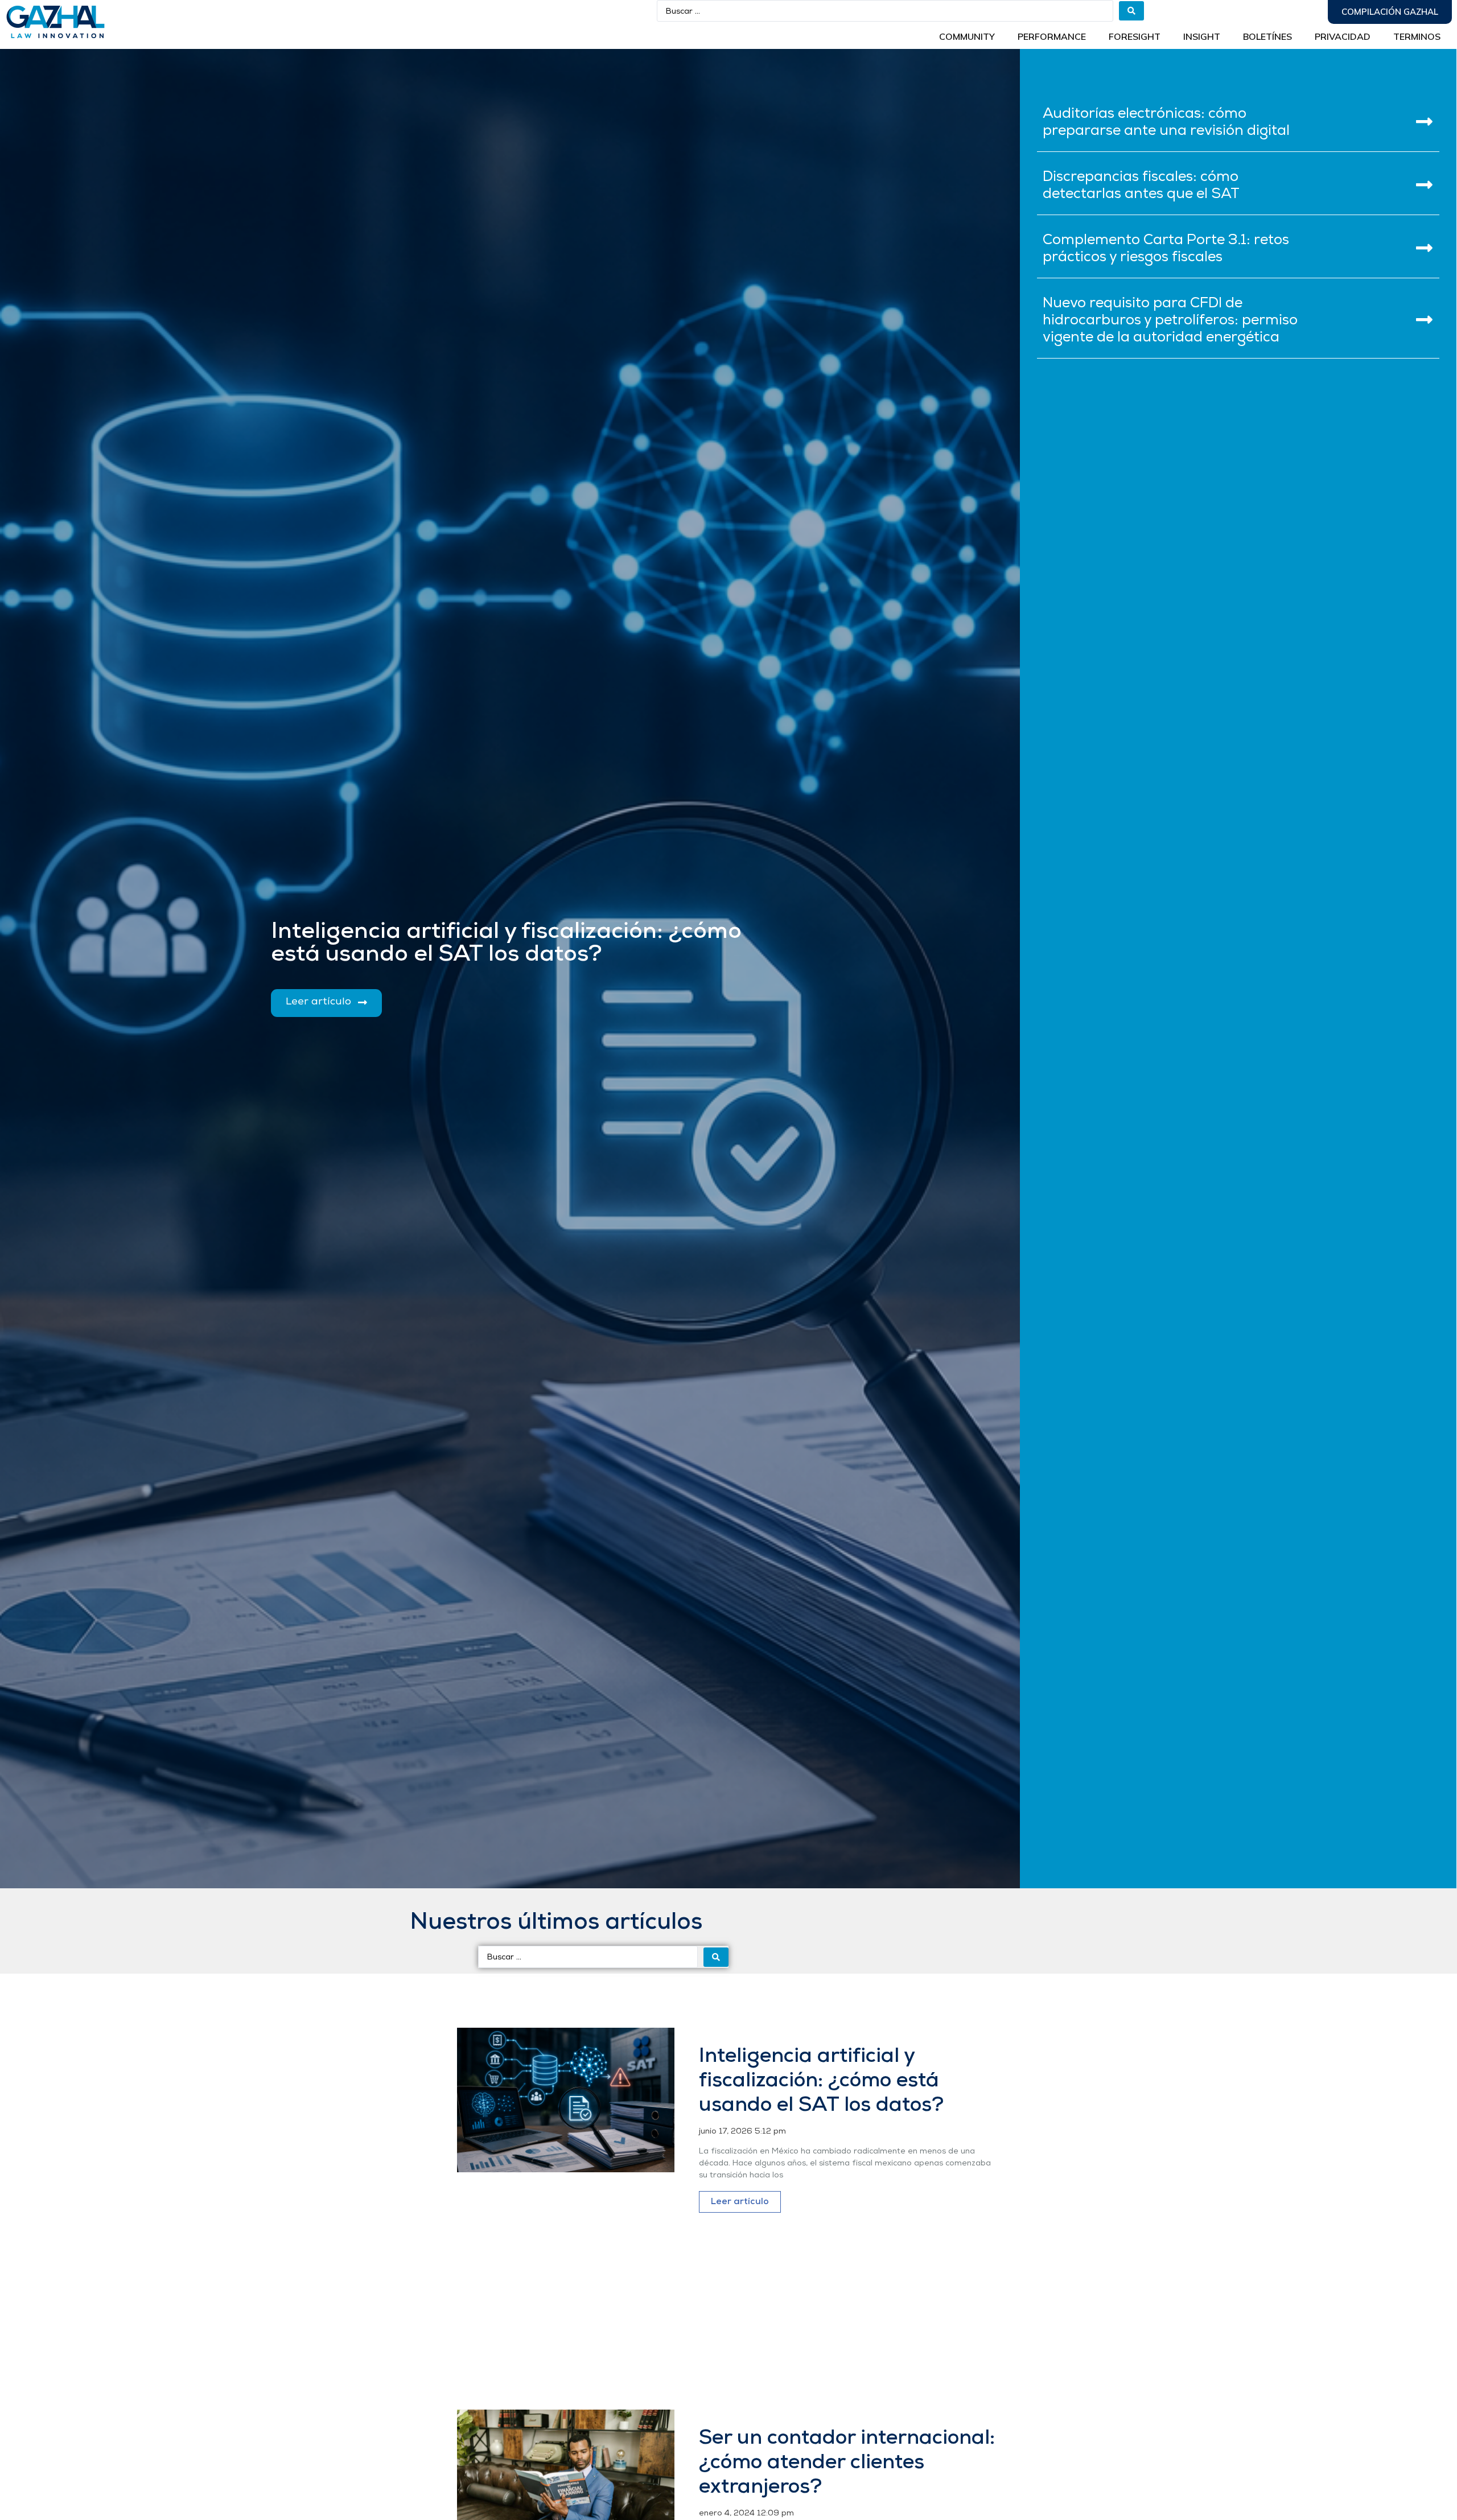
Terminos (1417, 36)
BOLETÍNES (1267, 36)
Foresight (1135, 36)
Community (967, 36)
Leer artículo (740, 2202)
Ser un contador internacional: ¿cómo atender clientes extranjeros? (847, 2463)
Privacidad (1343, 36)
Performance (1052, 36)
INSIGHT (1202, 36)
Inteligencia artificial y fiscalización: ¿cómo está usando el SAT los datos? (821, 2081)
